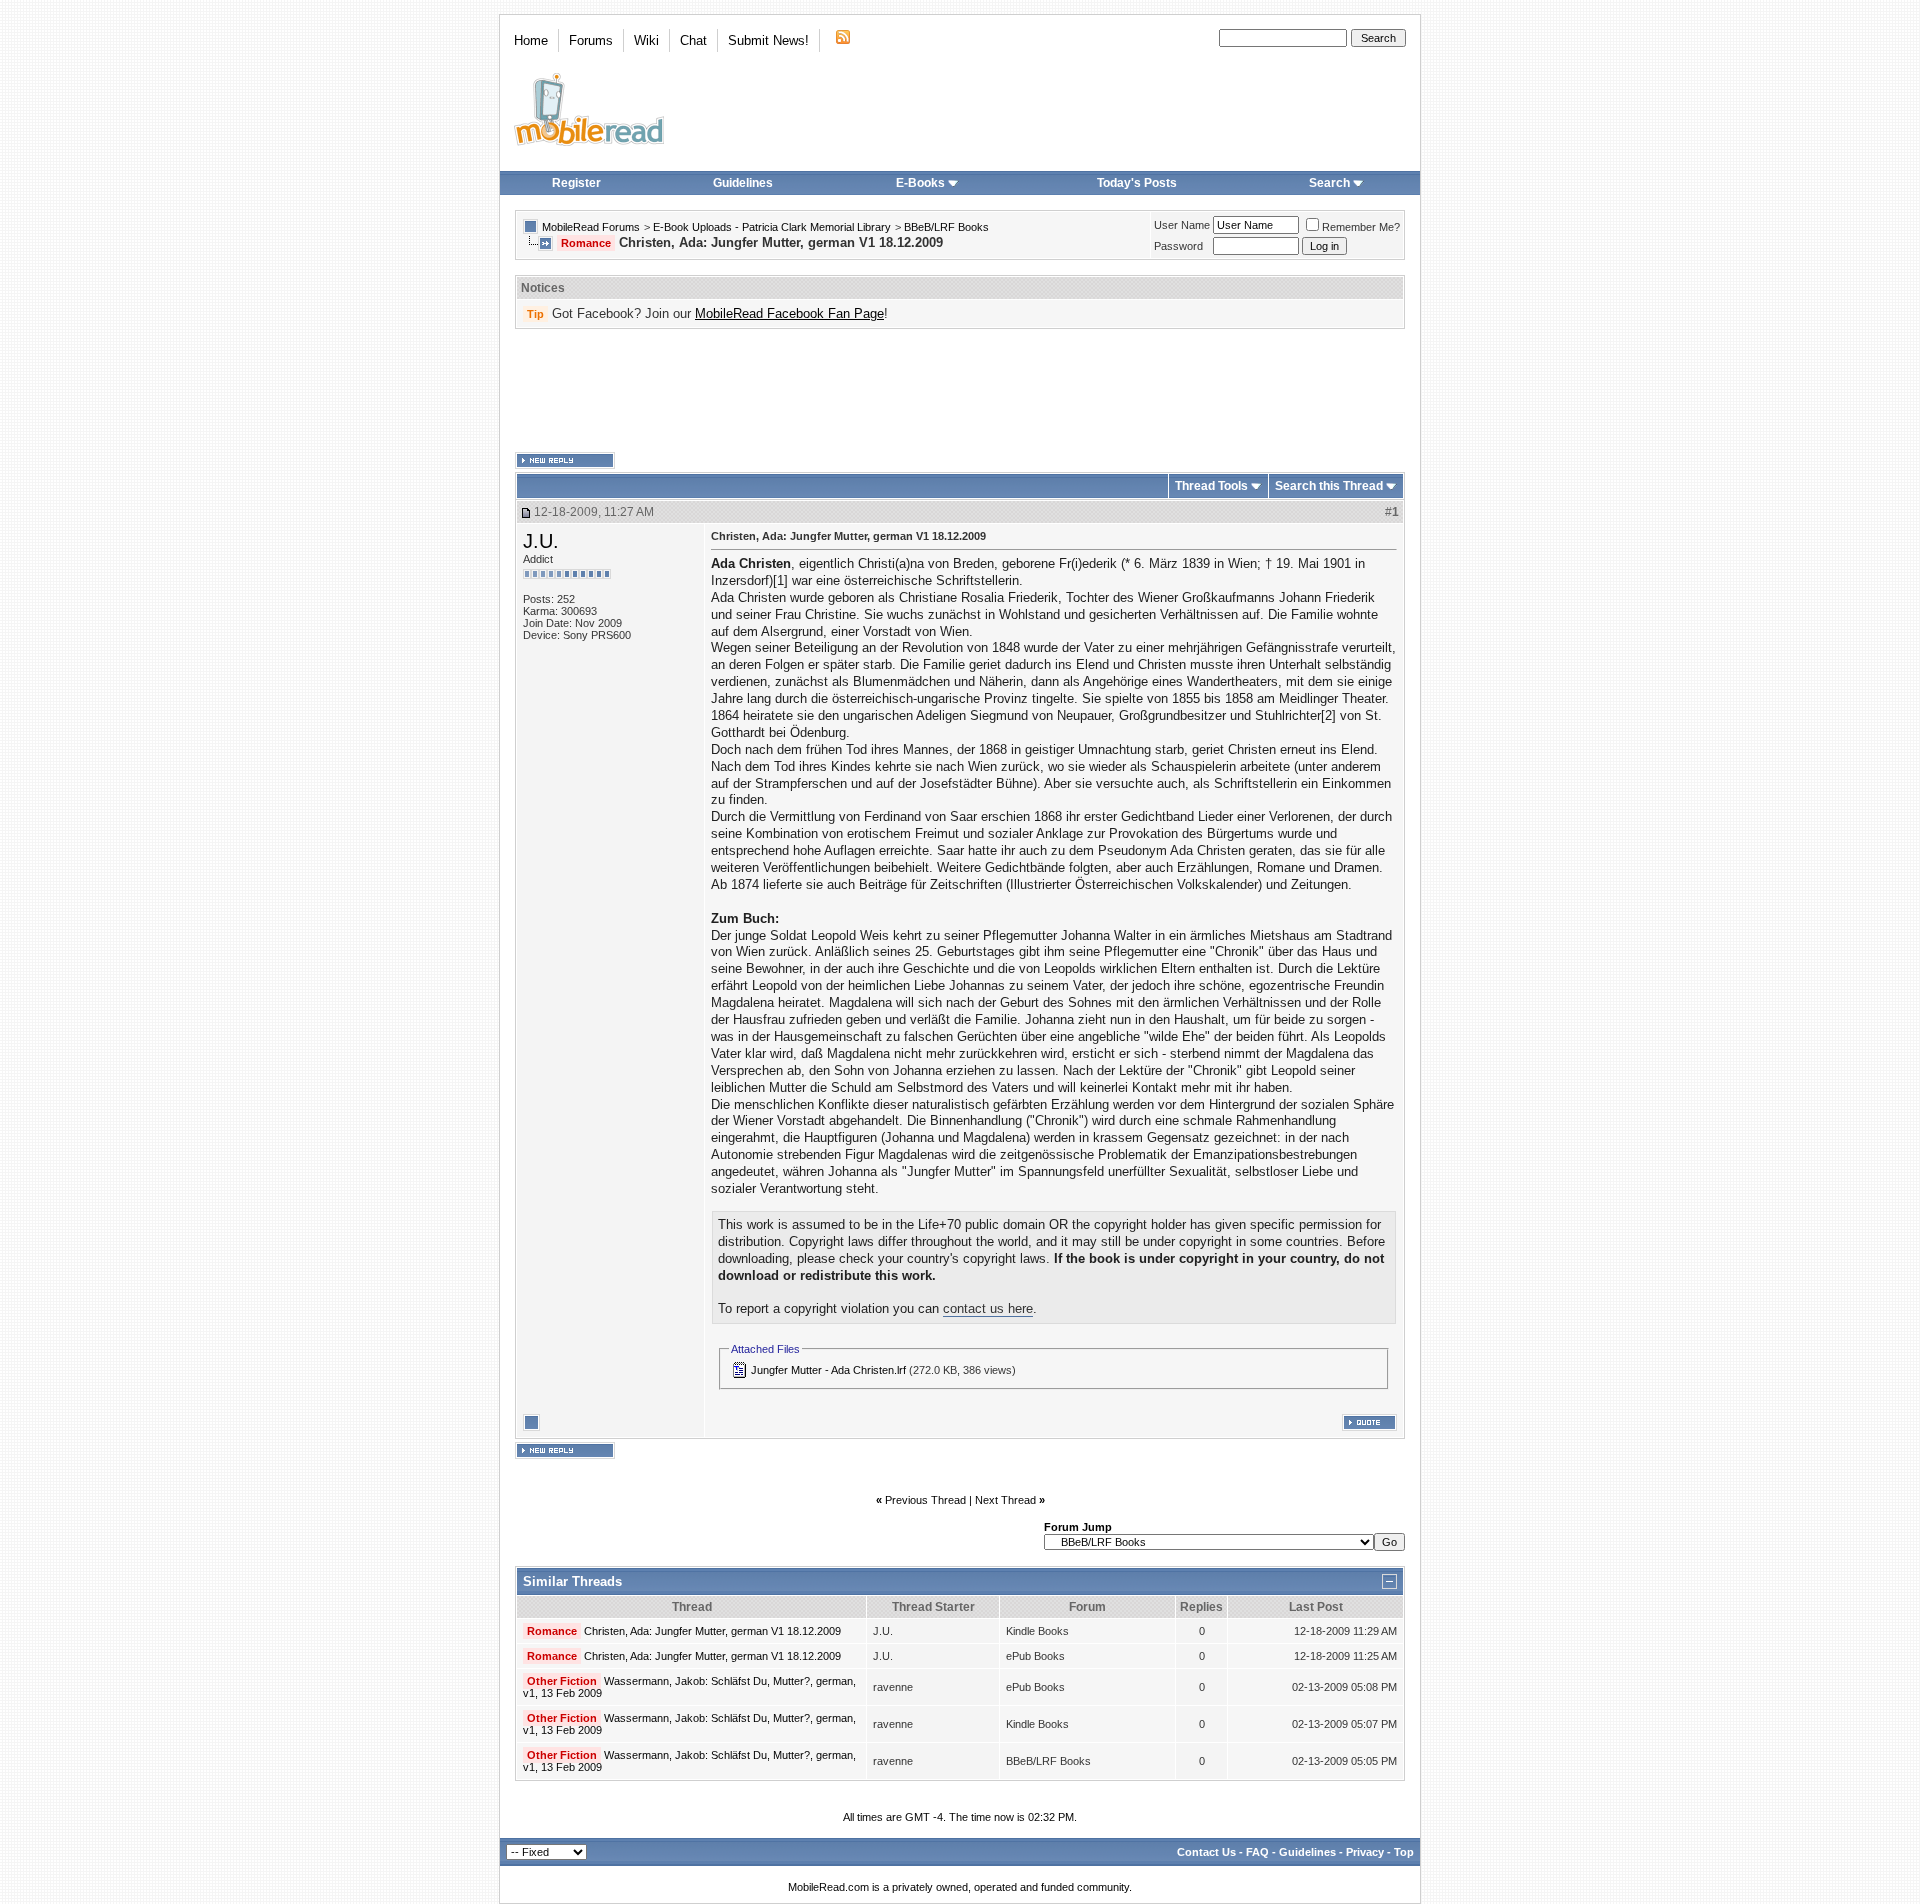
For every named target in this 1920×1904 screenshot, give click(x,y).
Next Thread (1005, 1500)
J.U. (541, 541)
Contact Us (1206, 1852)
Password (1178, 246)
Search (1329, 183)
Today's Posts (1137, 183)
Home (531, 40)
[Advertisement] (960, 391)
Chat (693, 40)
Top (1404, 1852)
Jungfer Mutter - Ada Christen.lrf (828, 1370)
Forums (591, 40)
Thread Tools (1211, 486)
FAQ (1257, 1852)
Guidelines (743, 183)
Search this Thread (1329, 486)
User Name (1182, 225)
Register (576, 183)
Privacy (1365, 1852)
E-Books (920, 183)
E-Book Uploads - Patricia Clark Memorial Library (772, 227)
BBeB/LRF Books (946, 227)
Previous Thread (925, 1500)
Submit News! (768, 40)
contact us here (988, 1308)
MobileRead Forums (591, 227)
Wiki (646, 40)
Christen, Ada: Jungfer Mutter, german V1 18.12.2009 (712, 1631)
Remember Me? (1361, 227)
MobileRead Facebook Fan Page (789, 313)
